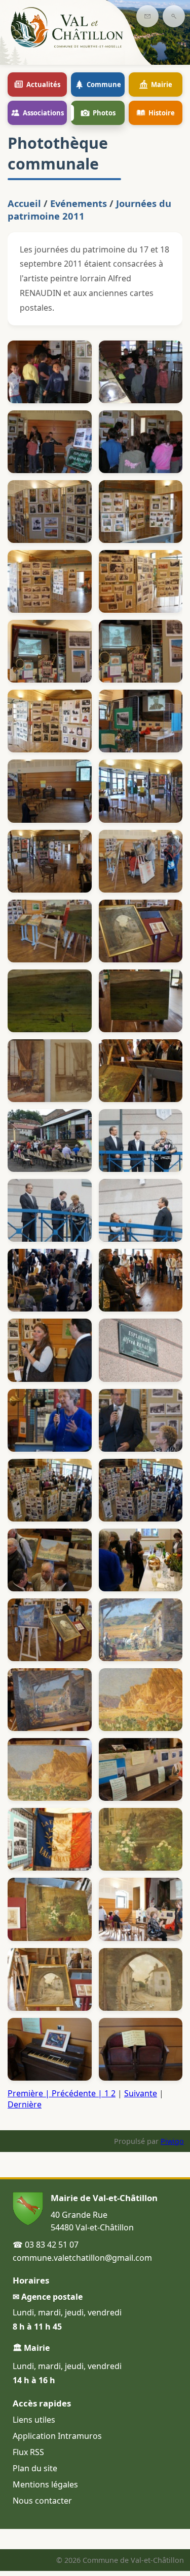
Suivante (141, 2093)
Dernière (25, 2104)
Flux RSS (28, 2452)
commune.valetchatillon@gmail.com (82, 2258)
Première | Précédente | (58, 2093)
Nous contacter (42, 2501)
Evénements (79, 203)
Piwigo (172, 2141)
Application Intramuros (57, 2436)
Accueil (24, 203)
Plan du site (35, 2468)
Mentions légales (45, 2484)
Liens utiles (34, 2420)
